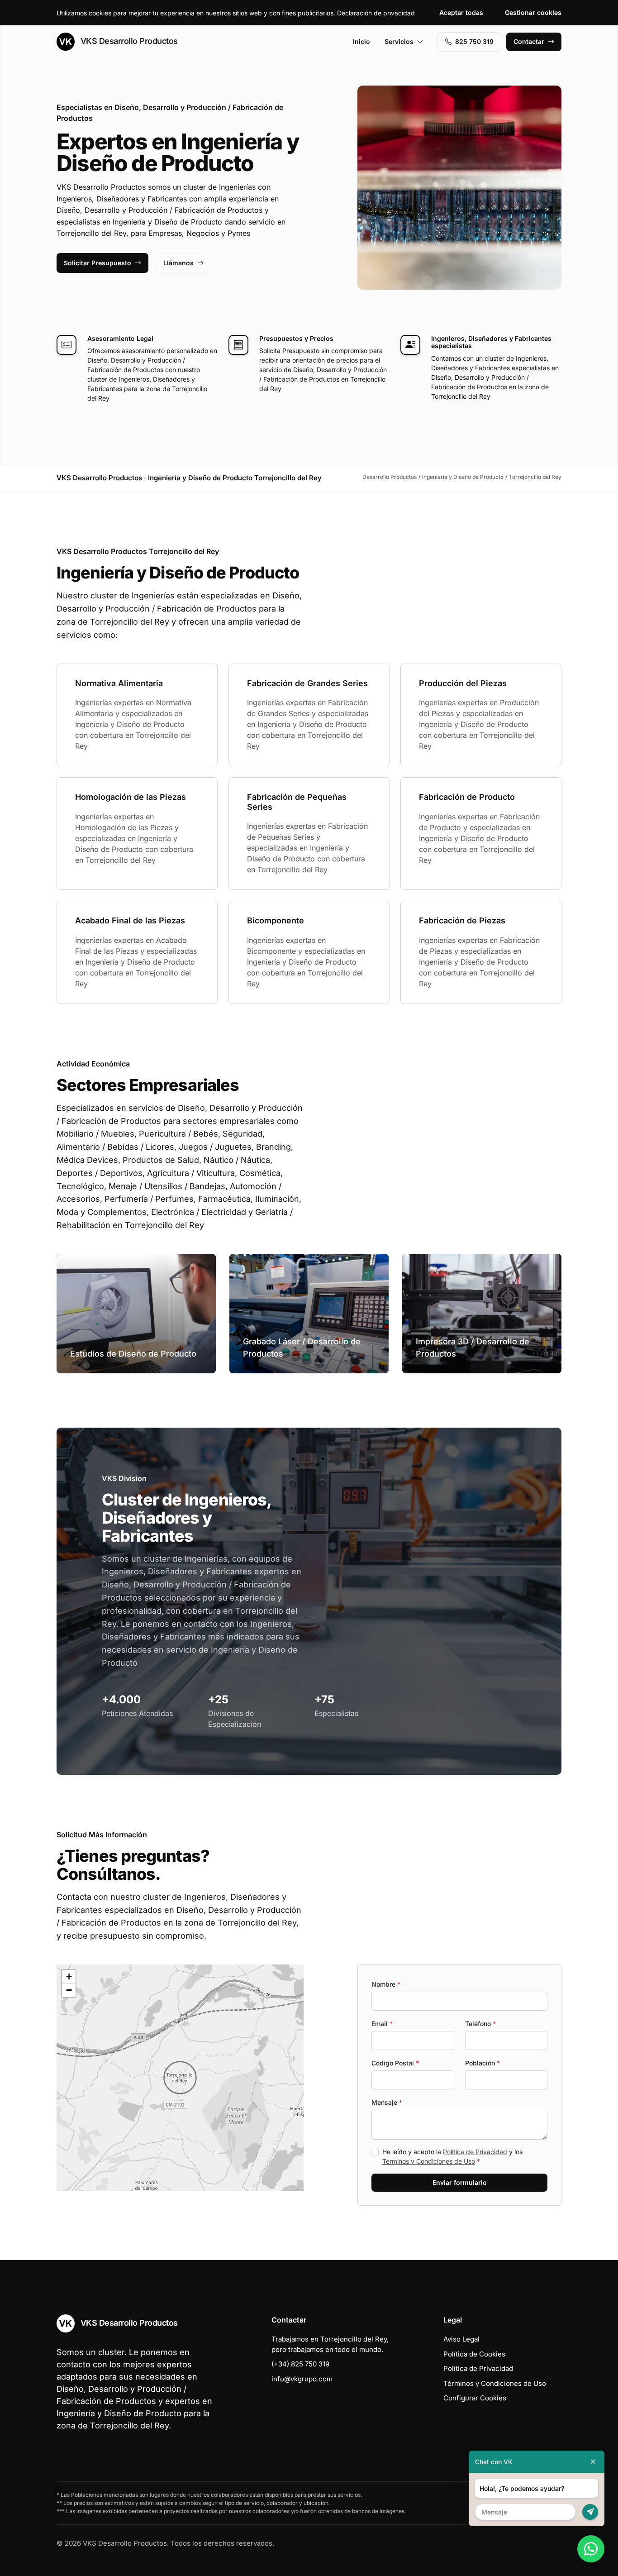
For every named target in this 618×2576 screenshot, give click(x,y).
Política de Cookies (474, 2354)
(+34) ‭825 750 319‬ (300, 2364)
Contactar (529, 41)
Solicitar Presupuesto (97, 263)
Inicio (361, 41)
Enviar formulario (460, 2182)
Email (382, 2024)
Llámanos (178, 263)
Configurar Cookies (475, 2398)
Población (483, 2063)
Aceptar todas (461, 12)
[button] (180, 2078)
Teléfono (480, 2024)
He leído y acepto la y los (452, 2156)
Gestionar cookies (533, 12)
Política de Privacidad (475, 2152)
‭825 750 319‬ (474, 41)
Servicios (399, 41)
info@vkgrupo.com (302, 2379)
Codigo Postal (395, 2063)
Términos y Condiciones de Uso (429, 2161)
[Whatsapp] (591, 2549)
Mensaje (387, 2102)
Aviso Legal (461, 2339)
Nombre (386, 1984)
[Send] (590, 2512)
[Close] (593, 2462)
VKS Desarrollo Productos (128, 41)
